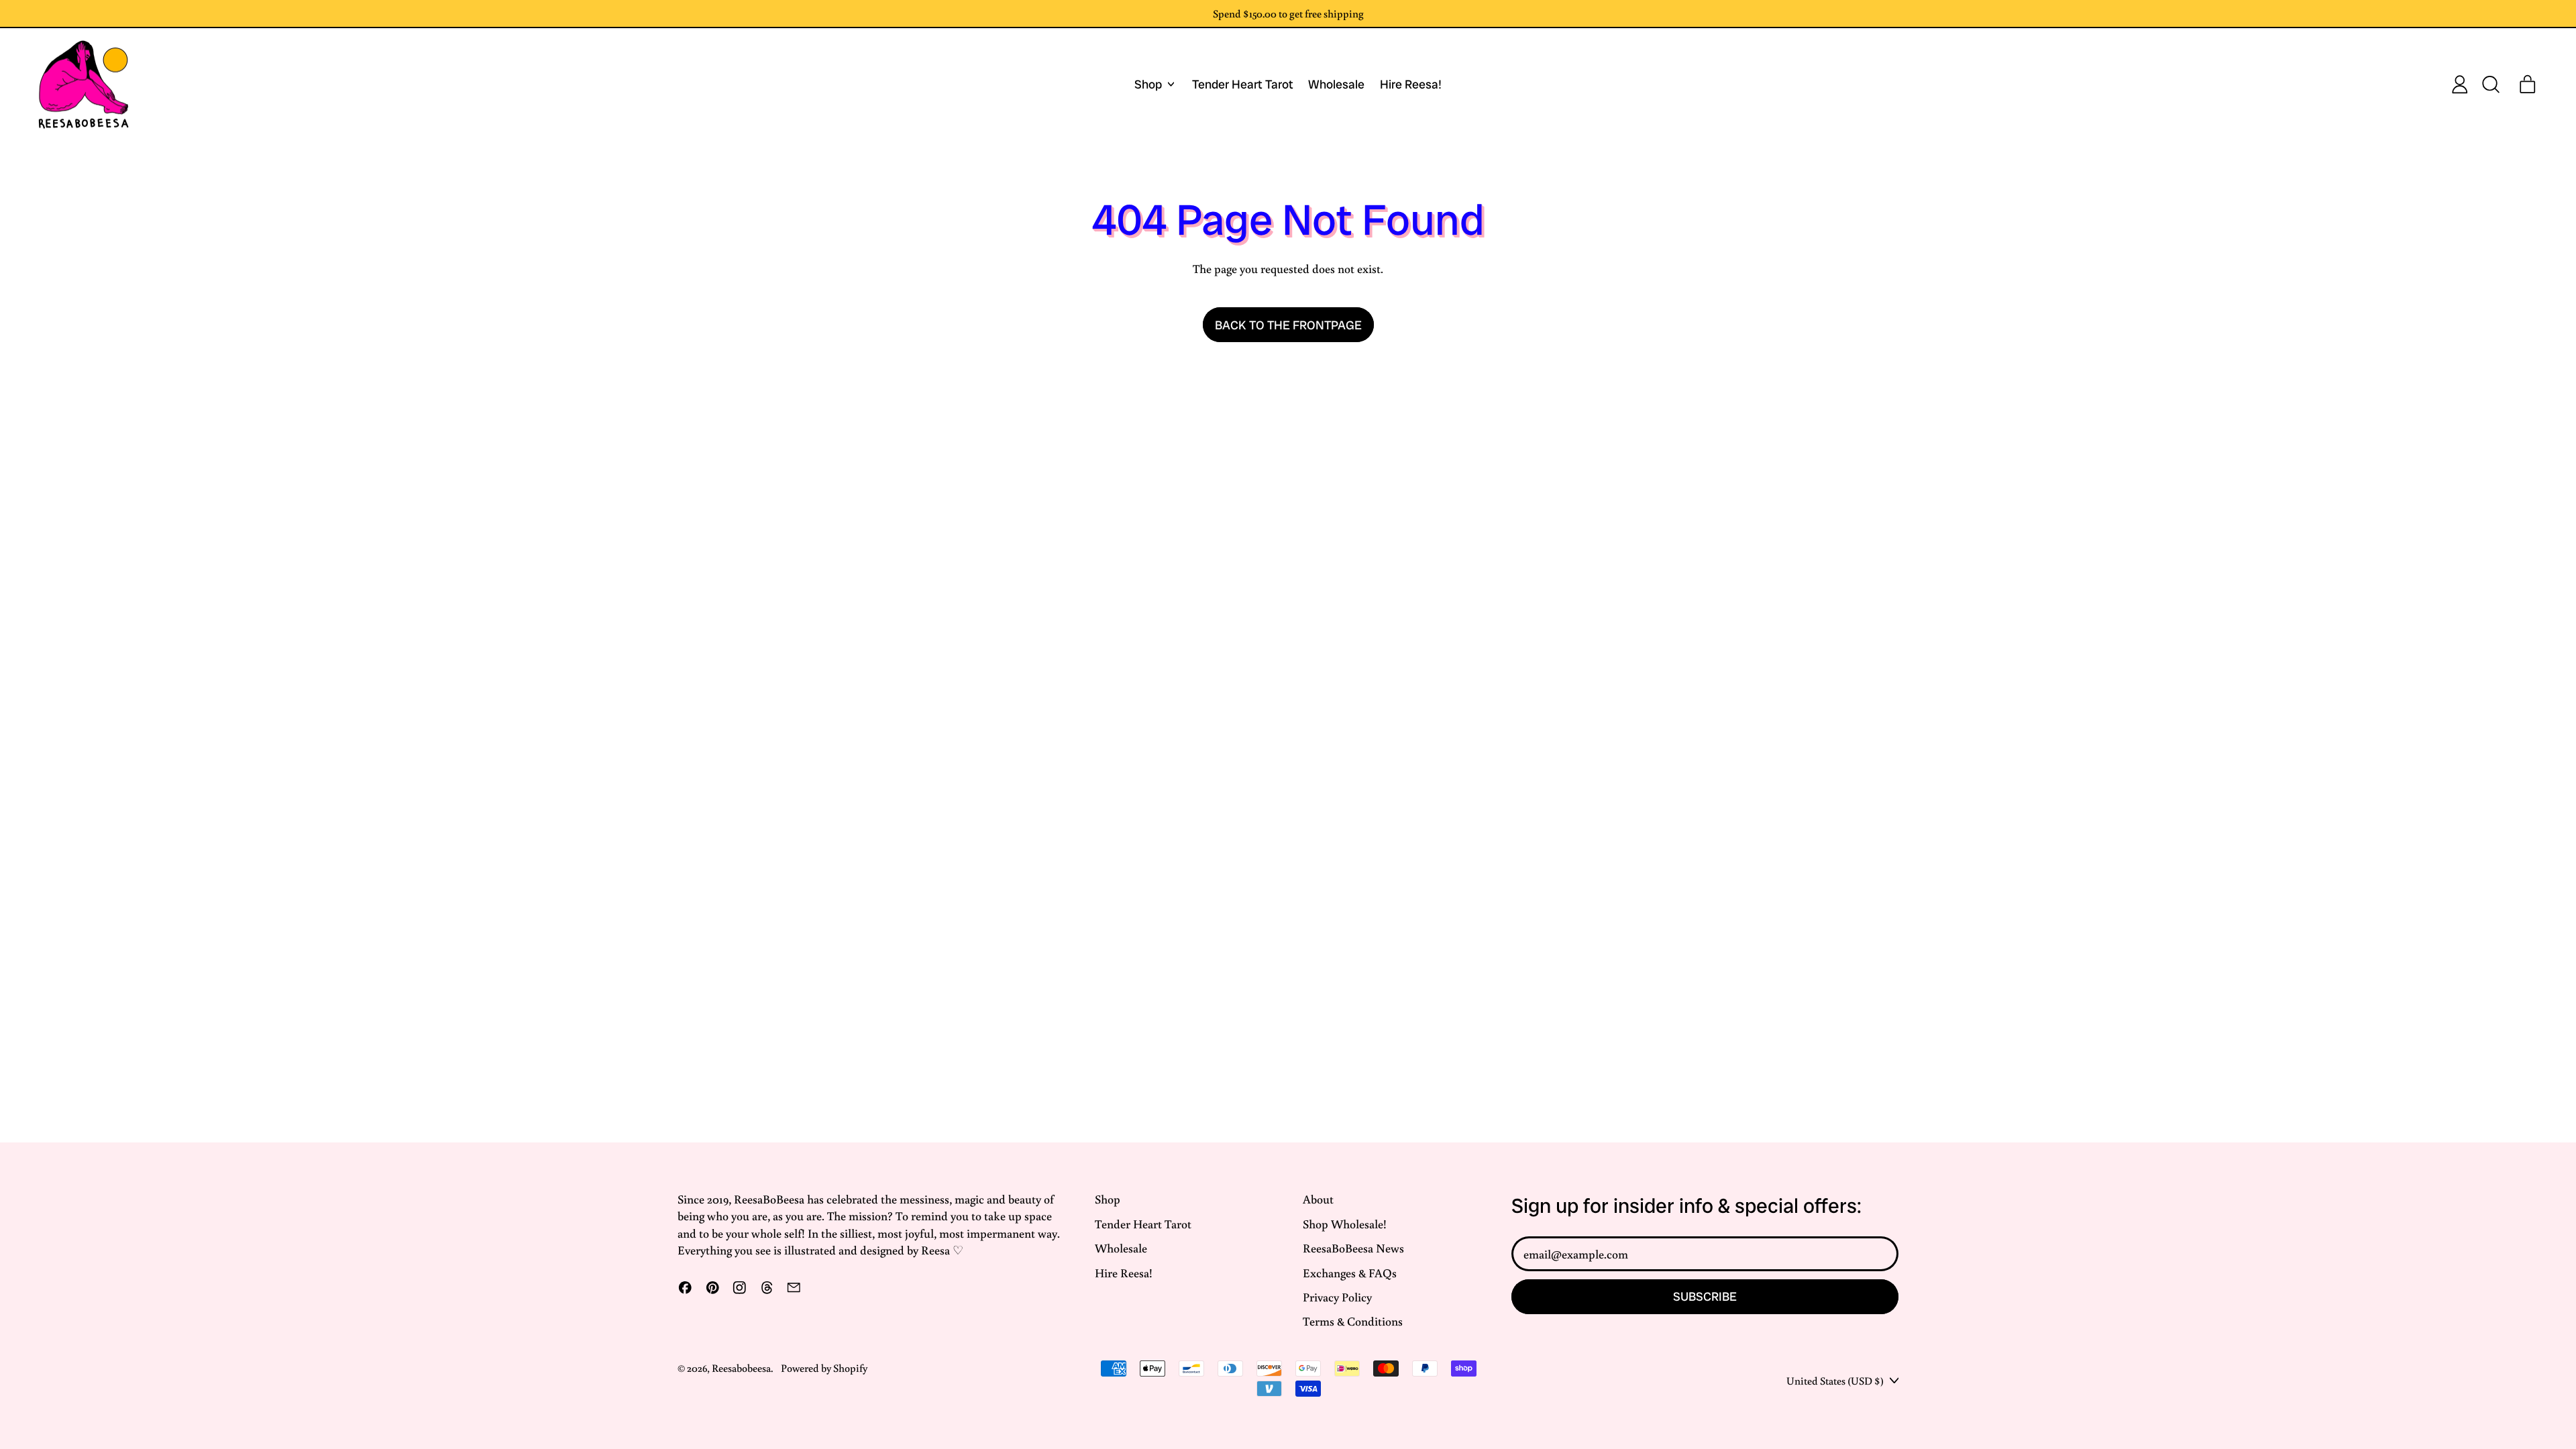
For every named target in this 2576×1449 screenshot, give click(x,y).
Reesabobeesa (741, 1367)
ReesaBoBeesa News (1353, 1248)
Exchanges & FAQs (1350, 1273)
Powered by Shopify (824, 1367)
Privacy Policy (1337, 1297)
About (1318, 1199)
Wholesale (1336, 84)
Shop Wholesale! (1345, 1224)
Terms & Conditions (1353, 1321)
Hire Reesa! (1411, 84)
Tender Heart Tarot (1243, 84)
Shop (1108, 1199)
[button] (2490, 85)
